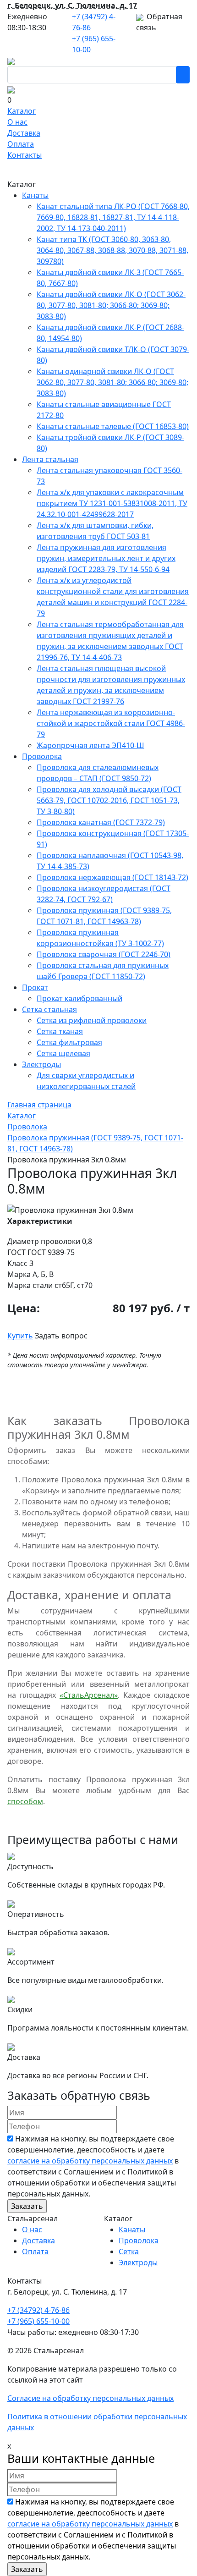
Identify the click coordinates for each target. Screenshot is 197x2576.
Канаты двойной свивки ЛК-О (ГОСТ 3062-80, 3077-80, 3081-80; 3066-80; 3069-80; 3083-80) (111, 305)
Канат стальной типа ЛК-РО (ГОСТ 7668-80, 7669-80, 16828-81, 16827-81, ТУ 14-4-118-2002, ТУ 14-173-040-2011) (113, 217)
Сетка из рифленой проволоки (92, 1020)
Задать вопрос (61, 1336)
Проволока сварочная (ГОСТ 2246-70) (104, 954)
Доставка (24, 133)
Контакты (25, 155)
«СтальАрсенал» (89, 1695)
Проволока (42, 756)
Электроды (41, 1064)
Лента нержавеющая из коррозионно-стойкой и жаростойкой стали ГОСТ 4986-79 (111, 723)
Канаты (35, 195)
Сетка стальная (49, 1009)
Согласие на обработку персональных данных (90, 2398)
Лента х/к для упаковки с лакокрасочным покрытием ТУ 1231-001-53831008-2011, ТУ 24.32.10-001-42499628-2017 (112, 503)
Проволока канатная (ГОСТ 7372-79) (101, 822)
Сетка (129, 2251)
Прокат (35, 987)
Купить (20, 1336)
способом (25, 1801)
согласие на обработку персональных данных (90, 2161)
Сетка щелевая (63, 1053)
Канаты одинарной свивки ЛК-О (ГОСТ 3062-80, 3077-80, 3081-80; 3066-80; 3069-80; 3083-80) (112, 382)
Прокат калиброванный (79, 998)
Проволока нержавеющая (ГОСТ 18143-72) (112, 877)
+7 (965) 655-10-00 (38, 2321)
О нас (17, 122)
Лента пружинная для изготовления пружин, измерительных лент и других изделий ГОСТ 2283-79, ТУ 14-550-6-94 (106, 558)
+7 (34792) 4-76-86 (38, 2310)
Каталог (22, 111)
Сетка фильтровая (69, 1042)
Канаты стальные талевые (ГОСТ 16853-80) (113, 426)
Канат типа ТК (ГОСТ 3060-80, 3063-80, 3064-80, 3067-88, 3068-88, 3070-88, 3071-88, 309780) (112, 250)
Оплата (21, 144)
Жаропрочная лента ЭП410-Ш (90, 745)
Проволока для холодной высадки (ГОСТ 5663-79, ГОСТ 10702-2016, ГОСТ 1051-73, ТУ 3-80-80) (109, 800)
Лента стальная (50, 459)
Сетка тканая (60, 1031)
